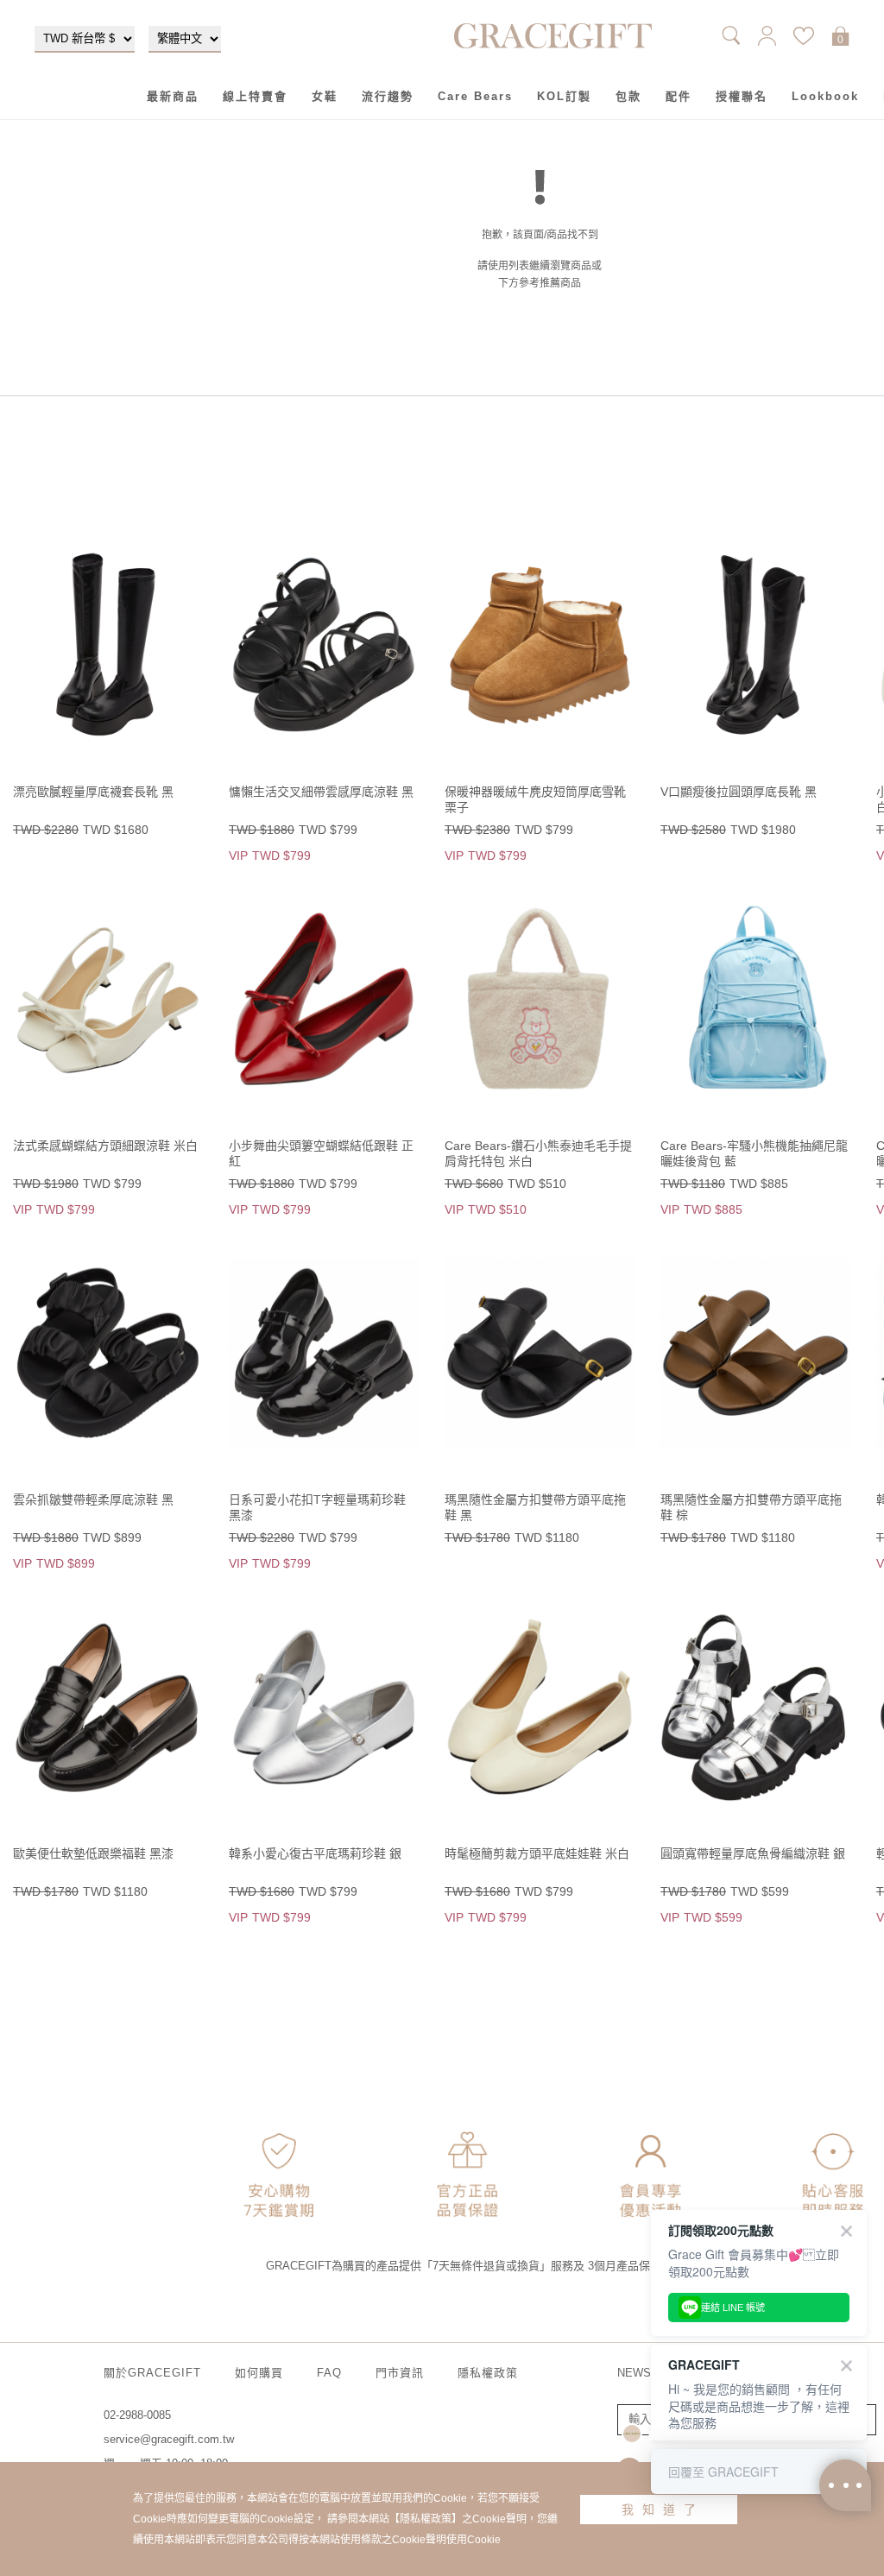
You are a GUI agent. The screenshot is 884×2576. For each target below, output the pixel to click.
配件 (679, 96)
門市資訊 (400, 2373)
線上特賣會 (255, 96)
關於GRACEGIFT (152, 2373)
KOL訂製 (564, 96)
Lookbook (825, 96)
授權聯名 (742, 96)
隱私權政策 (488, 2373)
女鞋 (325, 96)
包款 (628, 96)
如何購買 (259, 2373)
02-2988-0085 (137, 2415)
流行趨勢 (388, 96)
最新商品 (173, 96)
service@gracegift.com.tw (169, 2439)
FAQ (329, 2373)
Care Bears (475, 96)
